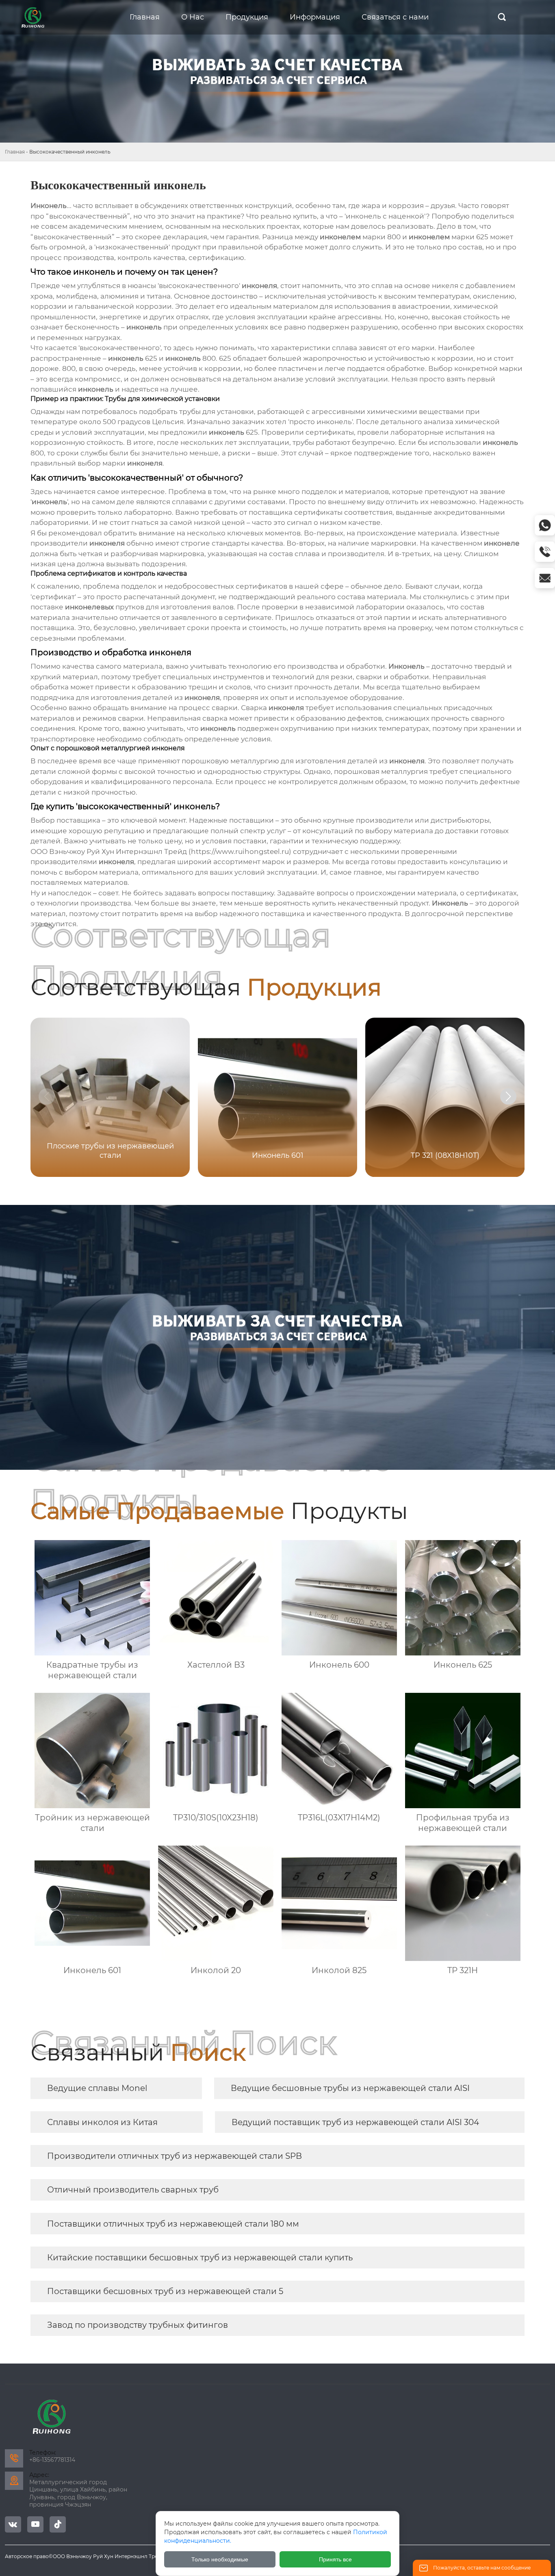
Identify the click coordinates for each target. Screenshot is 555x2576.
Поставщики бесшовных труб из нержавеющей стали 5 (165, 2291)
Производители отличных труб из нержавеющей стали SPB (175, 2156)
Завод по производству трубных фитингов (138, 2325)
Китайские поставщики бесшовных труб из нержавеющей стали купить (200, 2258)
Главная (15, 152)
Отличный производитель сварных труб (133, 2190)
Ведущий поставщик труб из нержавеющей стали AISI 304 (355, 2122)
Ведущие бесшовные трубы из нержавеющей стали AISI (350, 2088)
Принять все (335, 2559)
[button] (508, 1096)
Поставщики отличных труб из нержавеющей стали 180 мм (173, 2224)
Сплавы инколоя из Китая (102, 2122)
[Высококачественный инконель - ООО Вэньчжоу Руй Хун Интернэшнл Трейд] (33, 17)
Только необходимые (220, 2559)
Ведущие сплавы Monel (97, 2088)
